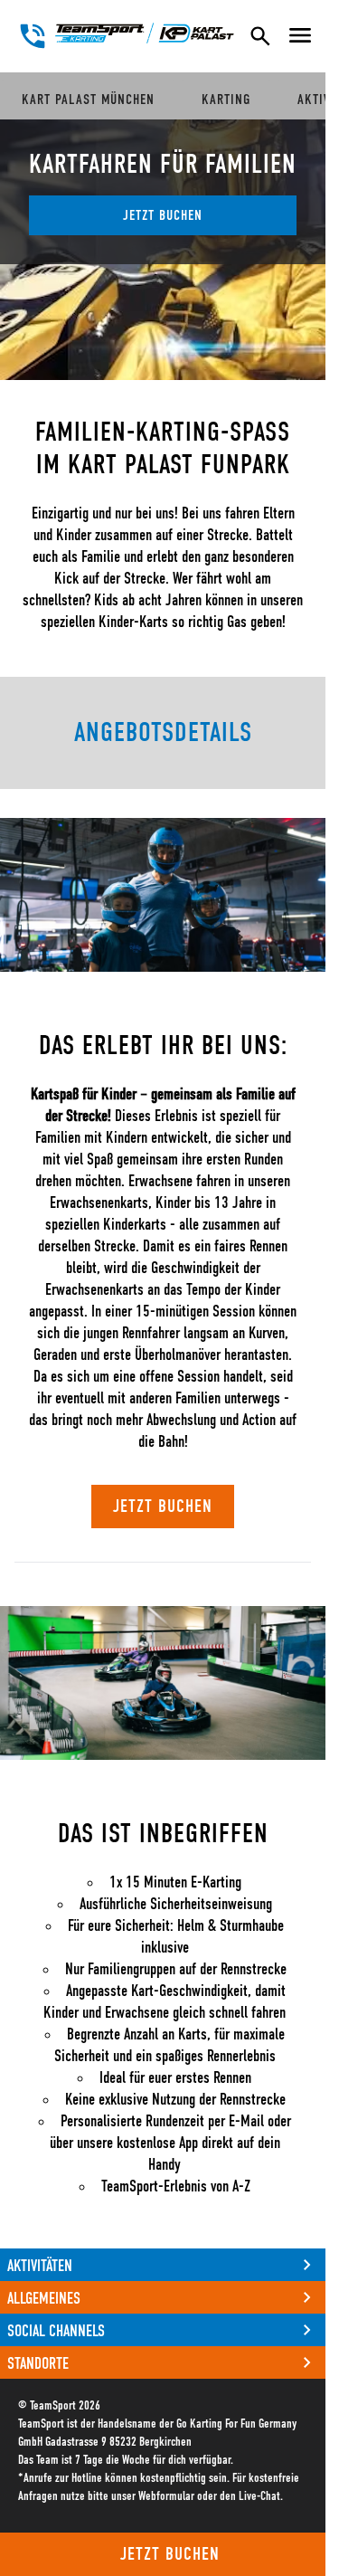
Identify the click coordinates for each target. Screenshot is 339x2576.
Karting (226, 100)
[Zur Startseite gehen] (145, 33)
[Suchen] (260, 36)
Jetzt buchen (170, 2554)
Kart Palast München (88, 100)
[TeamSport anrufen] (33, 36)
